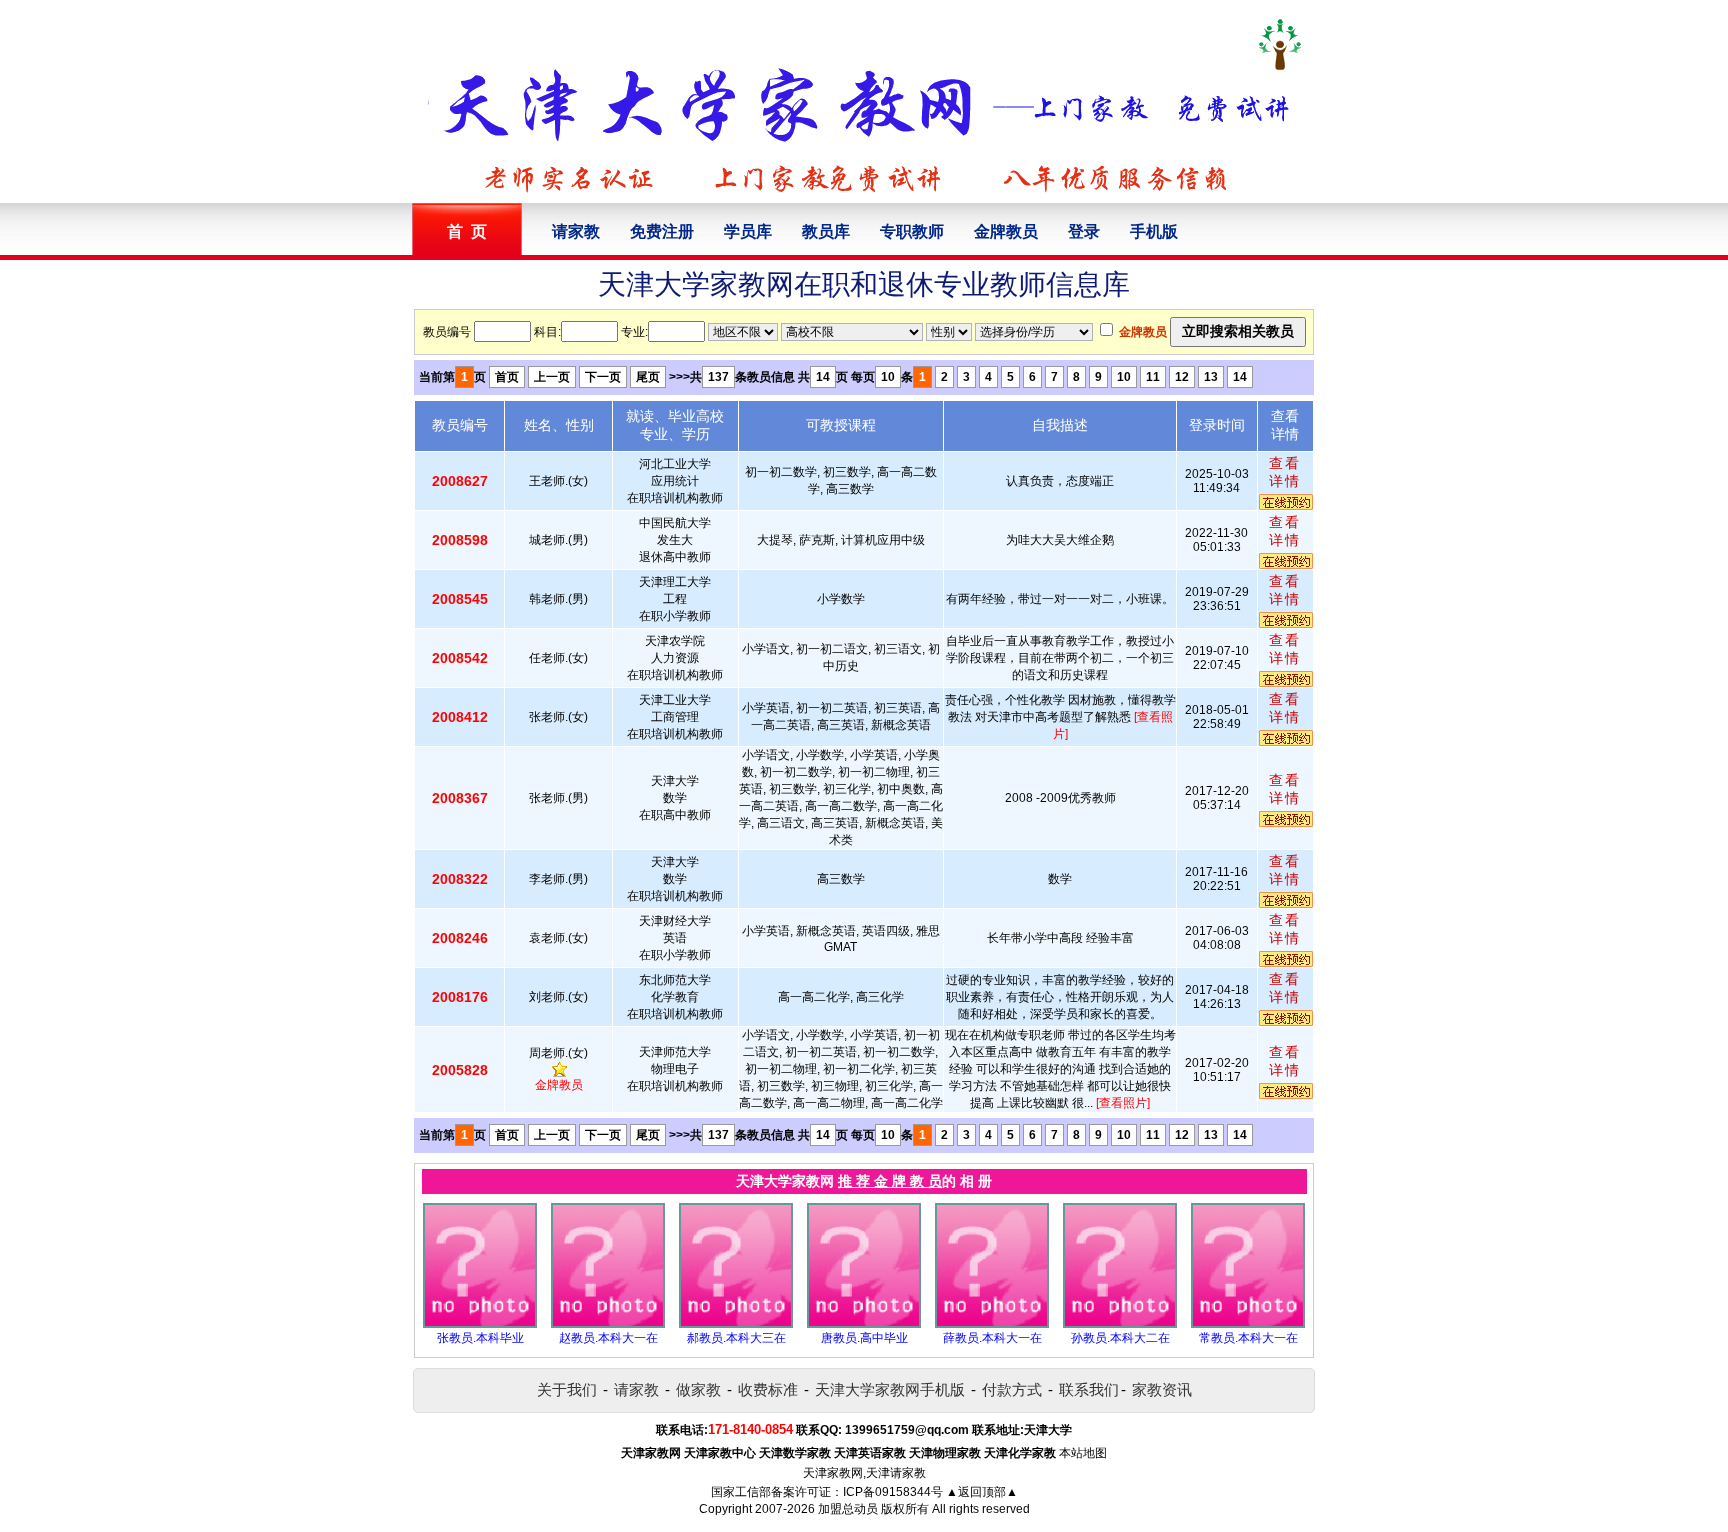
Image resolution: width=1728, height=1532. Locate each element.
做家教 (698, 1389)
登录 (1084, 231)
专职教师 (912, 231)
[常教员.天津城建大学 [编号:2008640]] (1248, 1324)
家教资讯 (1162, 1389)
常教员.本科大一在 (1248, 1338)
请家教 (576, 231)
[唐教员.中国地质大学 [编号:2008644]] (864, 1324)
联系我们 (1089, 1389)
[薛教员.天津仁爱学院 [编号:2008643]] (992, 1324)
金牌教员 (1006, 231)
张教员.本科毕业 (480, 1338)
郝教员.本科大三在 (736, 1338)
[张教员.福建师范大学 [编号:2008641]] (480, 1324)
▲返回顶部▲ (982, 1492)
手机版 (1154, 231)
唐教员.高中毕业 (864, 1338)
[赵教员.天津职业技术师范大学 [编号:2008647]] (608, 1324)
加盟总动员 (848, 1509)
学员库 (748, 231)
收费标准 (768, 1389)
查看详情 (1285, 472)
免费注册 (662, 231)
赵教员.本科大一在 (608, 1338)
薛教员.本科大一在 (992, 1338)
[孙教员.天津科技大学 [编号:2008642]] (1120, 1324)
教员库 (826, 231)
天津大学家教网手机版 (890, 1389)
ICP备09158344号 (893, 1492)
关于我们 (567, 1389)
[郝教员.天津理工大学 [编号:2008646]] (736, 1324)
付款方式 (1012, 1389)
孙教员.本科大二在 (1120, 1338)
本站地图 (1083, 1453)
